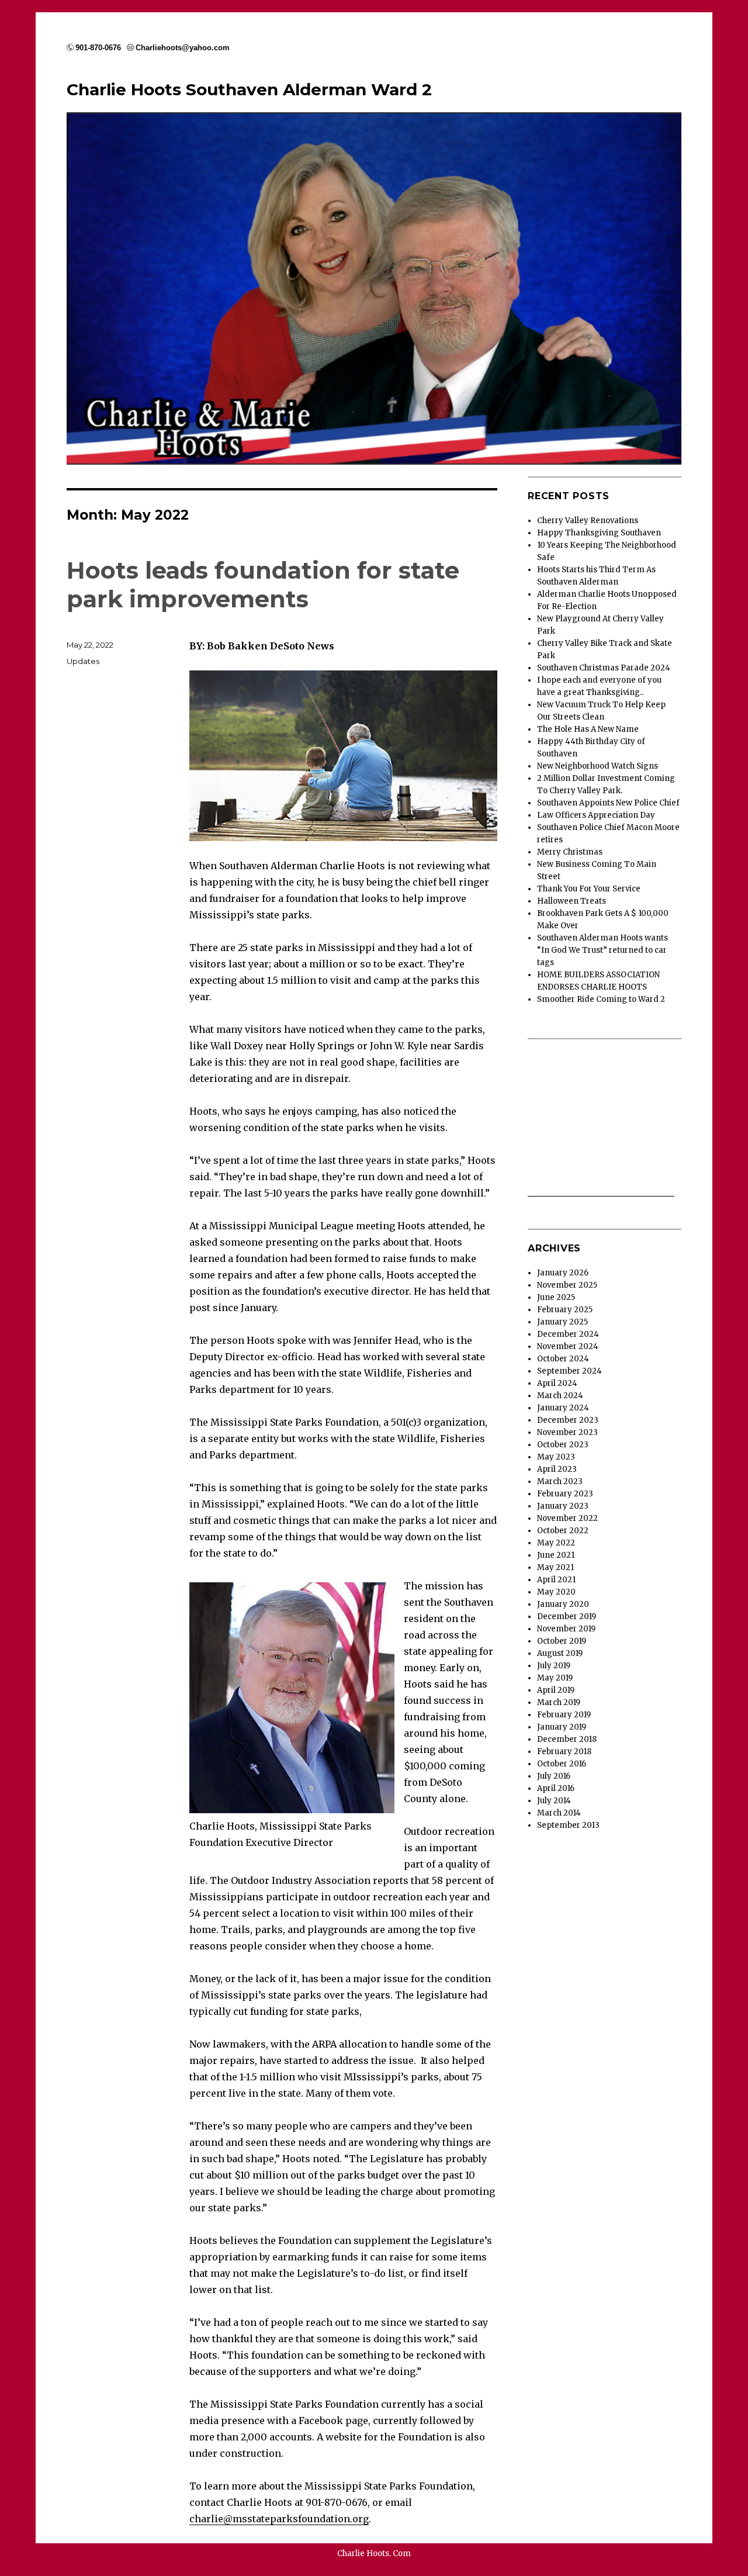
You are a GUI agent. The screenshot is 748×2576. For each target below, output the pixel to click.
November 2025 (567, 1285)
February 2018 (564, 1752)
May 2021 (555, 1567)
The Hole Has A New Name (588, 729)
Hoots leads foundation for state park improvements (263, 585)
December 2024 (568, 1334)
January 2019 (562, 1727)
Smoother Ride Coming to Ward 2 (601, 999)
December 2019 (567, 1617)
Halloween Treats (572, 901)
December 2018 (567, 1739)
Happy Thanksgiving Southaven (599, 533)
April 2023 (557, 1469)
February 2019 (564, 1715)
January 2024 (563, 1408)
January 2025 (562, 1322)
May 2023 (556, 1457)
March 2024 (560, 1396)
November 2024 (568, 1346)
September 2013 (568, 1825)
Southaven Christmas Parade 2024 (604, 668)
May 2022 (556, 1543)
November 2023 (567, 1432)
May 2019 (555, 1678)
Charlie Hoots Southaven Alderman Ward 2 (249, 89)
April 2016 (556, 1788)
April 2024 (557, 1383)
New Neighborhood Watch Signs (598, 766)
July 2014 (554, 1801)
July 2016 (554, 1776)
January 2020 (563, 1604)
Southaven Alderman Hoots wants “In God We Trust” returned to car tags (602, 950)
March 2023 (560, 1481)
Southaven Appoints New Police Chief (608, 803)
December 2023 (568, 1420)
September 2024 (569, 1371)
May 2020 (556, 1592)
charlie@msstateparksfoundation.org (279, 2519)
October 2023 (563, 1445)
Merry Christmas (570, 852)
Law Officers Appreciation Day (596, 815)
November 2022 (567, 1518)
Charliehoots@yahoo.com (183, 48)
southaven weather (601, 1190)
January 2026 (563, 1273)
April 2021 (556, 1580)
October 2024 (563, 1359)
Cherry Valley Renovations (588, 521)
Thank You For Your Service (589, 889)
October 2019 (562, 1641)
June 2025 (556, 1297)
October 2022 (563, 1531)
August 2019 (560, 1653)
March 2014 (559, 1813)
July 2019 (554, 1666)
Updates (83, 661)
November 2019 (566, 1629)
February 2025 (565, 1310)
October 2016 (562, 1764)
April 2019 (556, 1690)
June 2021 (556, 1555)
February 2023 (565, 1494)
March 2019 (559, 1702)
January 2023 (563, 1506)
